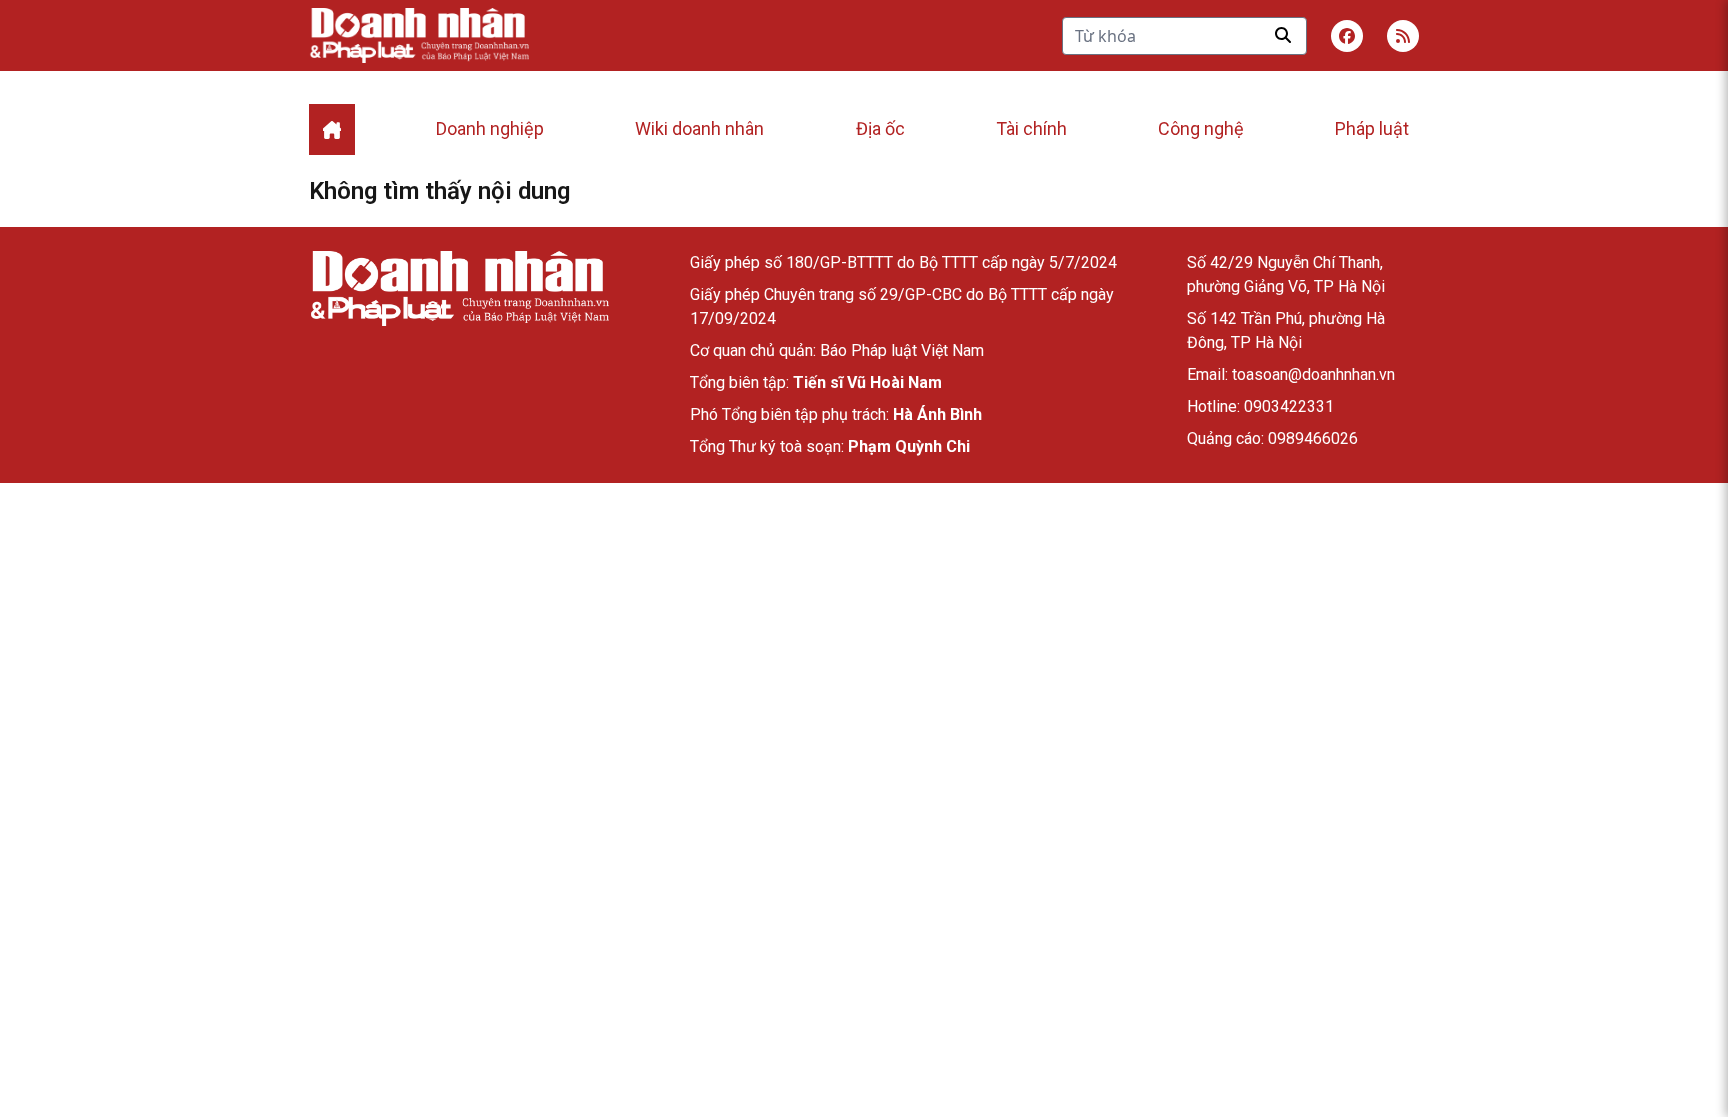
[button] (1403, 36)
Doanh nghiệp (490, 128)
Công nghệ (1201, 128)
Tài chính (1031, 128)
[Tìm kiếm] (1283, 35)
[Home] (332, 129)
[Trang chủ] (459, 288)
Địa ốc (880, 128)
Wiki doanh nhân (699, 128)
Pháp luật (1372, 128)
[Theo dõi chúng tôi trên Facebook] (1347, 36)
